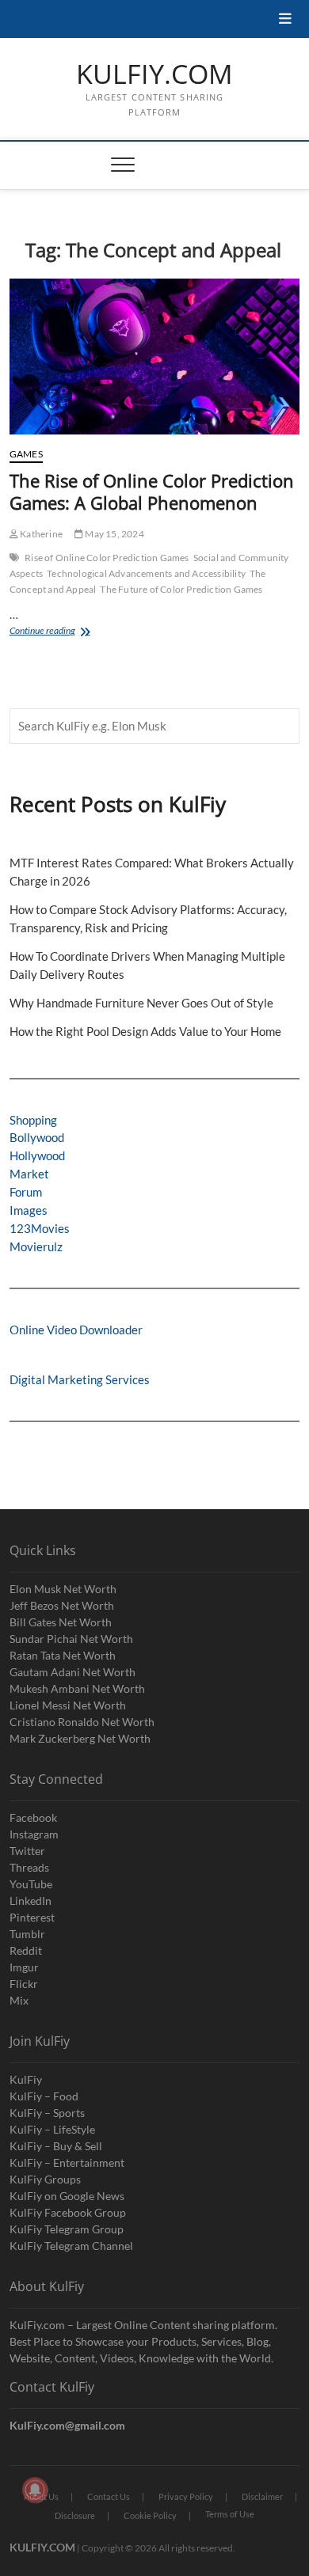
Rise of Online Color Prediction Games (107, 558)
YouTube (31, 1884)
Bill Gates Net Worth (61, 1622)
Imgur (24, 1967)
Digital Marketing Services (80, 1379)
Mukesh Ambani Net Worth (77, 1688)
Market (29, 1174)
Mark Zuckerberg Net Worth (80, 1738)
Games (26, 454)
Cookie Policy (150, 2515)
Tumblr (27, 1934)
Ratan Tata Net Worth (63, 1655)
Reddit (26, 1950)
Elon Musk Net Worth (63, 1589)
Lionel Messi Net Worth (68, 1705)
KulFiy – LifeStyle (52, 2129)
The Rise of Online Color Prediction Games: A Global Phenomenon (152, 491)
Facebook (33, 1817)
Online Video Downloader (76, 1330)
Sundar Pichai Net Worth (71, 1639)
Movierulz (36, 1246)
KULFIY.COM (154, 74)
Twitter (27, 1851)
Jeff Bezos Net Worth (62, 1605)
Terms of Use (230, 2514)
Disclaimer (262, 2496)
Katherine (40, 534)
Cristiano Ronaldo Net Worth (82, 1722)
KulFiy (26, 2079)
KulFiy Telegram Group (67, 2229)
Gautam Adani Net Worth (72, 1672)
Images (29, 1210)
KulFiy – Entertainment (67, 2162)
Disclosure (75, 2515)
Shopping (33, 1120)
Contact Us (109, 2496)
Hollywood (37, 1155)
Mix (19, 2000)
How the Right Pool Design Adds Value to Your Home (145, 1031)
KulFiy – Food (44, 2096)
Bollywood (37, 1137)
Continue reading (67, 632)
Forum (26, 1192)
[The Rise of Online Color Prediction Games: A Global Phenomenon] (155, 357)
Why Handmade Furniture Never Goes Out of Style (141, 1003)
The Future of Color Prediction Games (181, 589)
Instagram (34, 1834)
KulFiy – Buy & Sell (56, 2146)
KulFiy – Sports (47, 2113)
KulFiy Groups (45, 2179)
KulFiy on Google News (67, 2196)
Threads (29, 1867)
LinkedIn (31, 1901)
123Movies (40, 1228)
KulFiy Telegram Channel (71, 2246)
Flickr (24, 1984)
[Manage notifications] (35, 2490)
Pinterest (32, 1917)
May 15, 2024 (114, 534)
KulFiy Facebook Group (68, 2212)
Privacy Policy (186, 2496)
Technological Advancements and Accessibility (146, 573)
